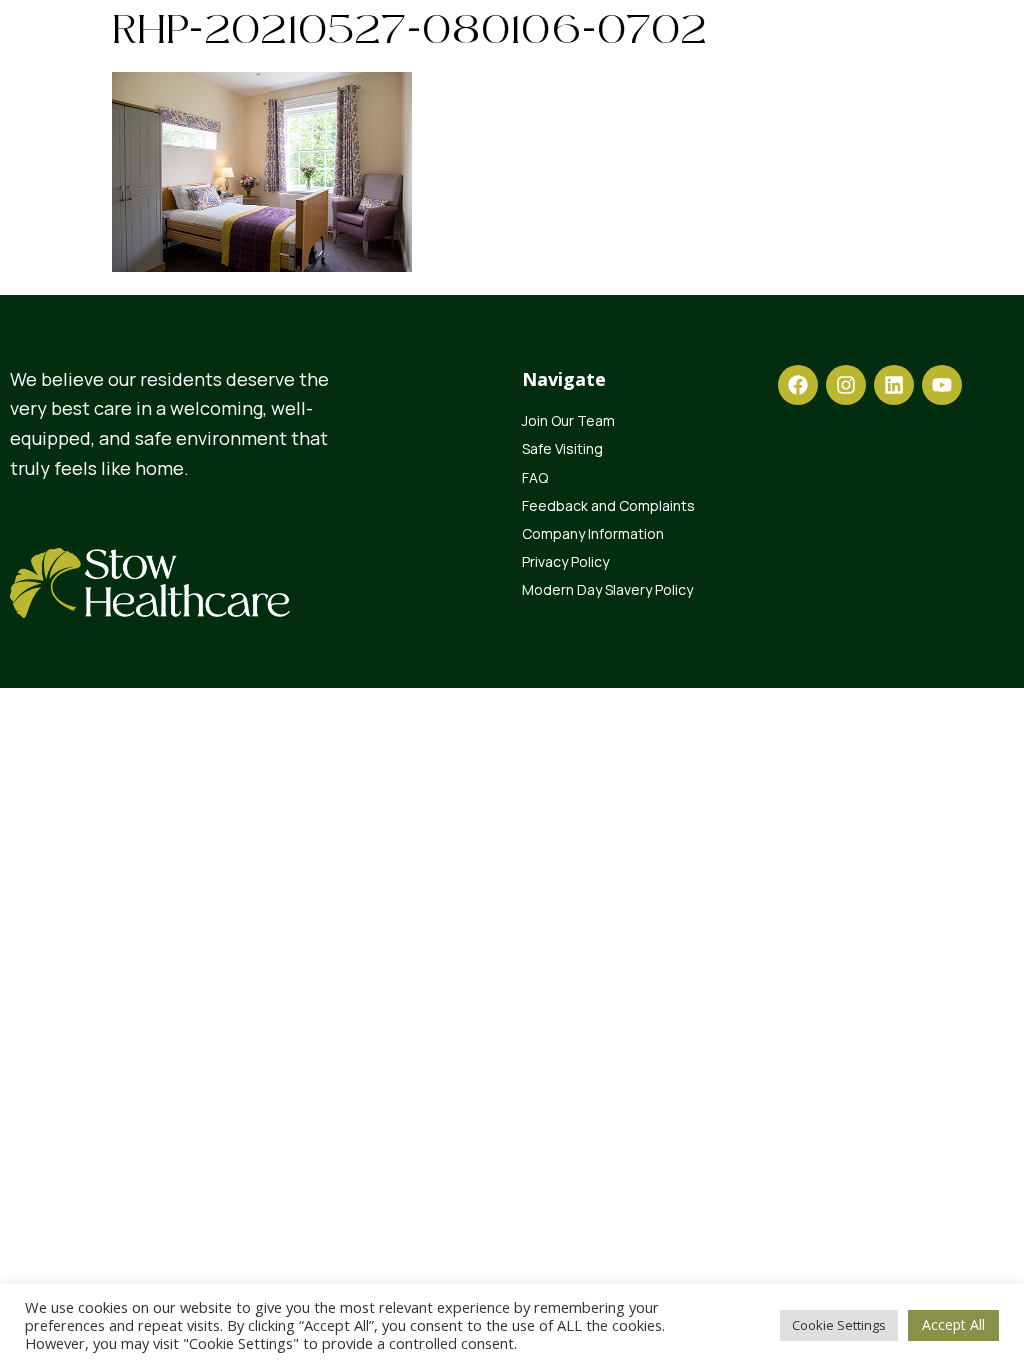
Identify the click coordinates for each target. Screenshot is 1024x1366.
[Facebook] (798, 385)
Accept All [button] (953, 1324)
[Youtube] (942, 385)
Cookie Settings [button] (839, 1325)
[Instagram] (846, 385)
